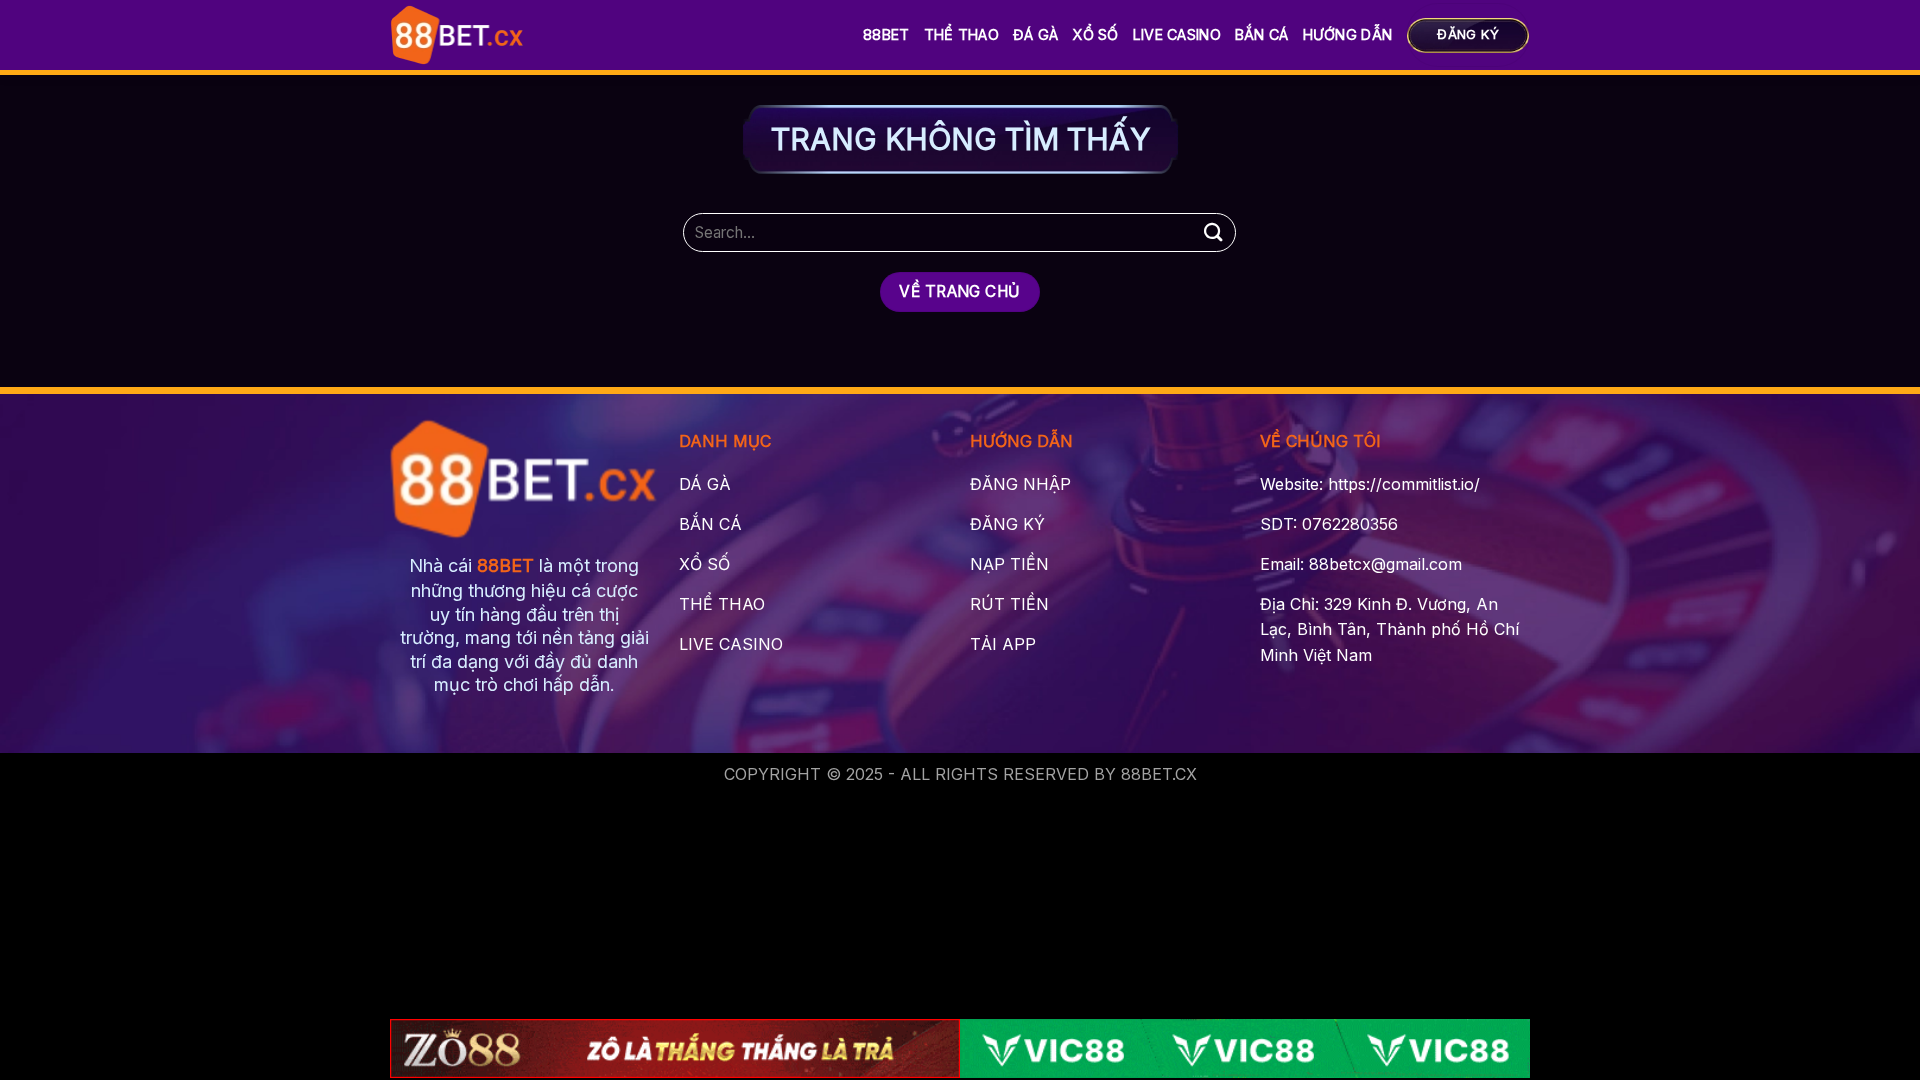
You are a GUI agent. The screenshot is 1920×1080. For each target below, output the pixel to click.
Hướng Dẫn (1348, 34)
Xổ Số (1095, 34)
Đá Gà (1035, 34)
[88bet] (457, 35)
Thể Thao (961, 34)
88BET (886, 34)
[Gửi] (1213, 232)
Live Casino (1177, 34)
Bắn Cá (1262, 34)
